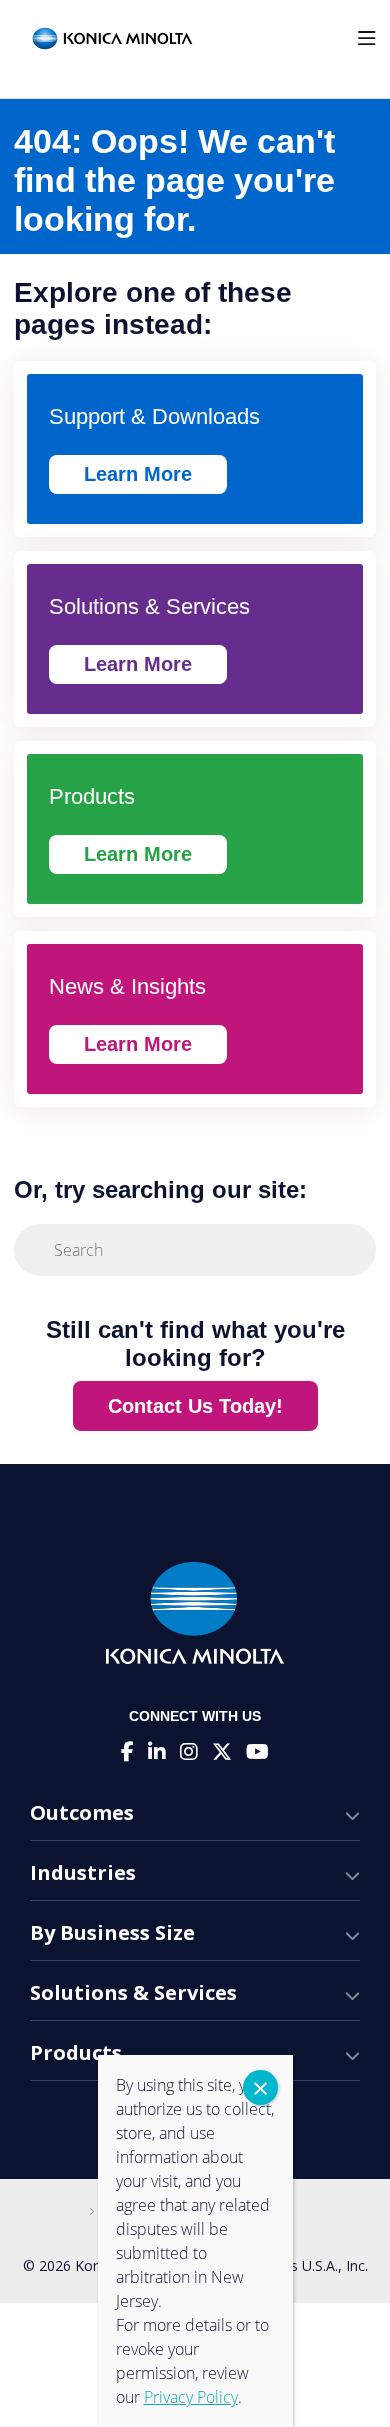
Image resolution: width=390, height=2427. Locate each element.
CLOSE (260, 2087)
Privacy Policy (191, 2397)
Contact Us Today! (195, 1406)
